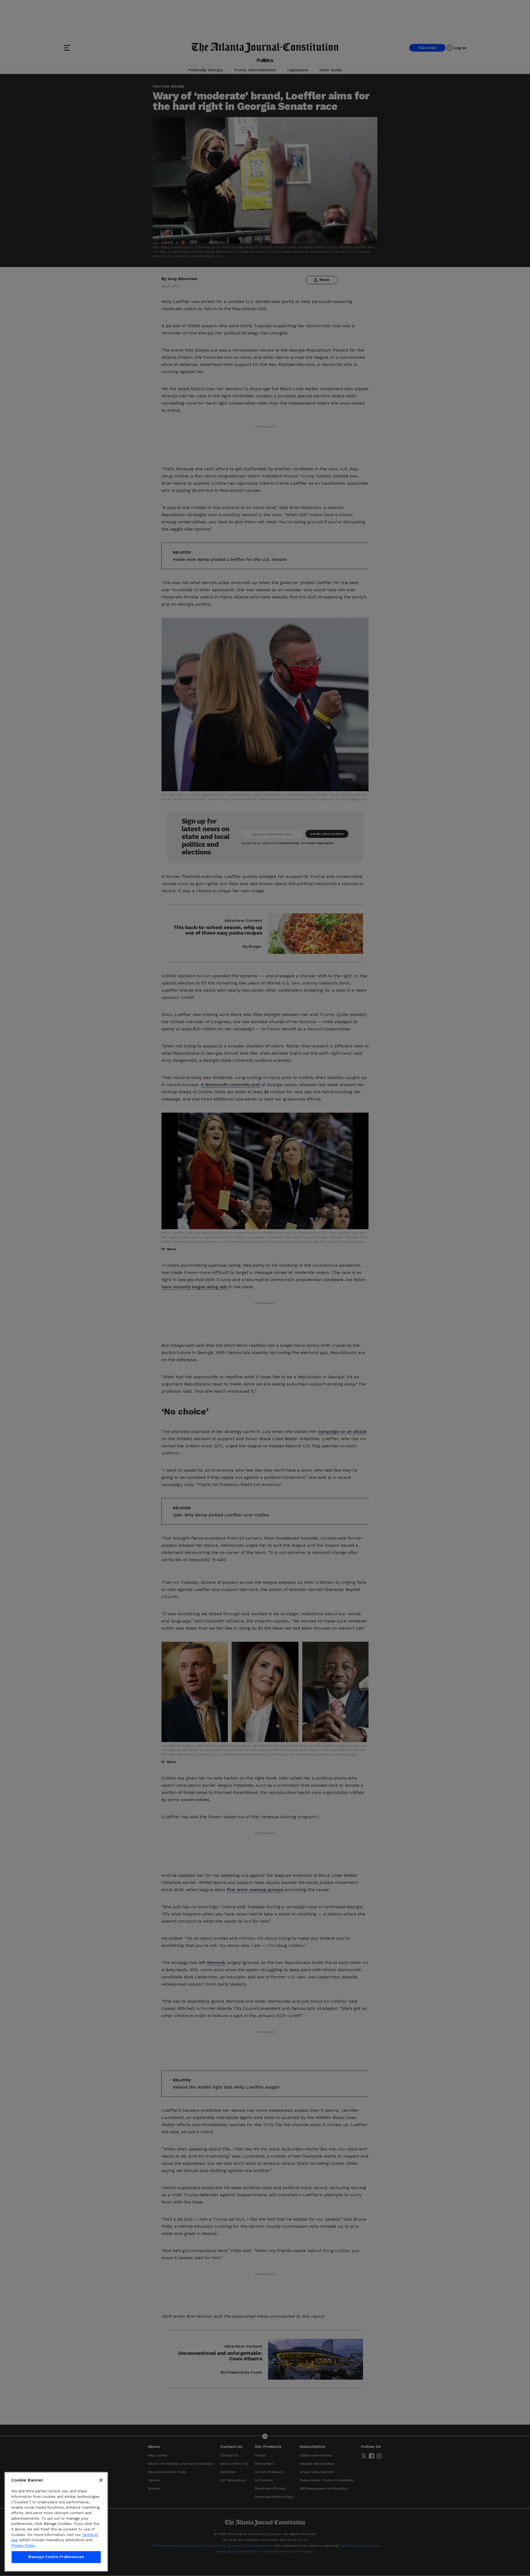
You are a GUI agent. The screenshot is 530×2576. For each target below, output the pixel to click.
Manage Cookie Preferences (56, 2557)
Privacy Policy (23, 2545)
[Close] (101, 2480)
